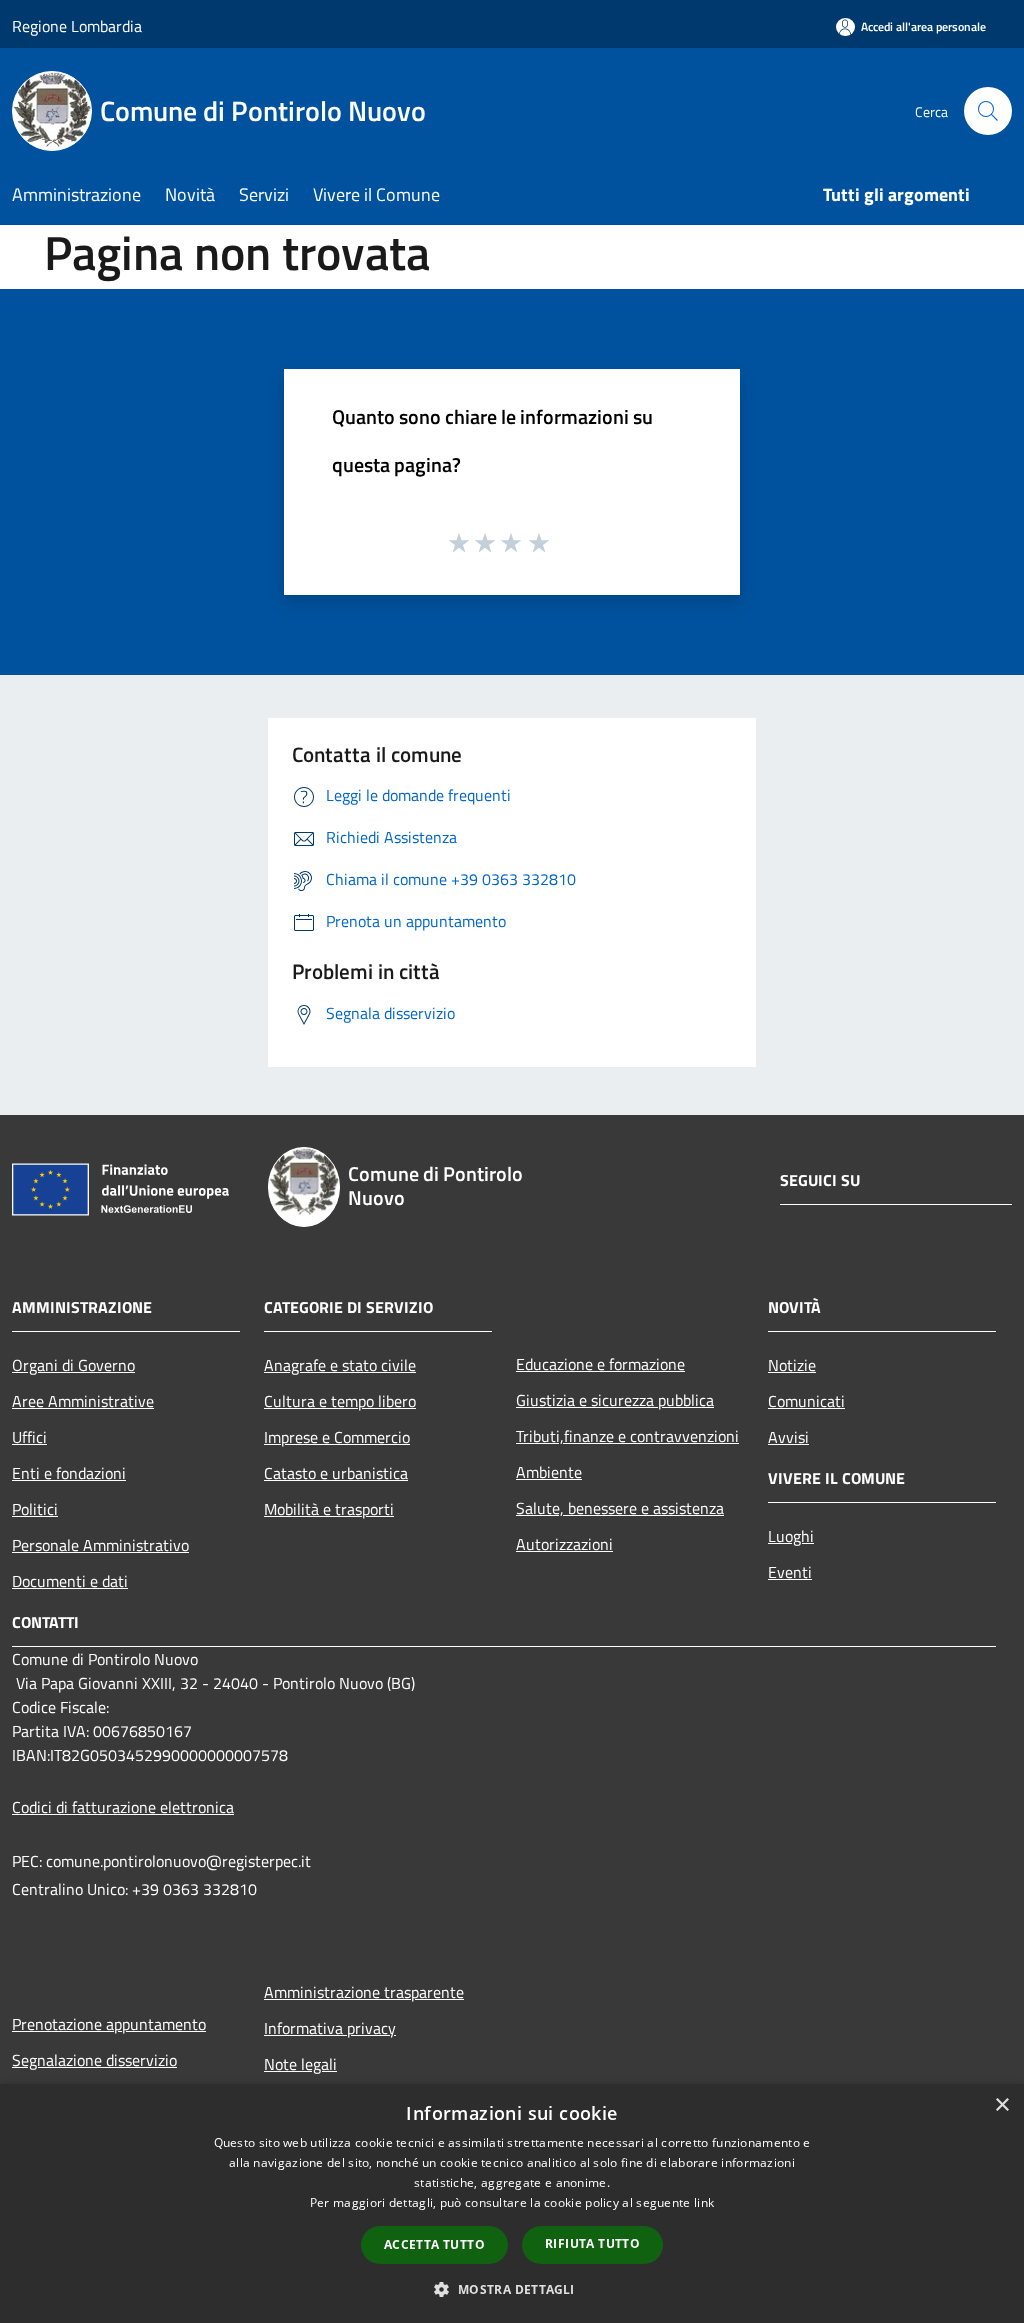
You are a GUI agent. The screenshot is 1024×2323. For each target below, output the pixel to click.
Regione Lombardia (77, 26)
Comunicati (806, 1401)
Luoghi (791, 1536)
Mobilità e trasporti (329, 1509)
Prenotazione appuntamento (109, 2024)
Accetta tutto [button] (434, 2244)
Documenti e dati (70, 1581)
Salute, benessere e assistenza (620, 1508)
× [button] (1001, 2105)
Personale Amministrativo (100, 1545)
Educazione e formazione (600, 1364)
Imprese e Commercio (337, 1437)
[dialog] (512, 2203)
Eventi (790, 1572)
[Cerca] (988, 111)
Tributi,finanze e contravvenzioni (627, 1436)
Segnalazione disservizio (94, 2060)
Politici (35, 1509)
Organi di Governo (73, 1365)
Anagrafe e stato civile (340, 1365)
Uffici (29, 1437)
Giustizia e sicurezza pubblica (615, 1400)
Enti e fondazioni (69, 1473)
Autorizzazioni (564, 1544)
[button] (511, 2289)
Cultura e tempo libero (340, 1401)
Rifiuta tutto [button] (592, 2243)
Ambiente (549, 1472)
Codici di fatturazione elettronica (123, 1807)
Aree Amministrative (83, 1401)
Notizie (792, 1365)
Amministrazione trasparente (364, 1992)
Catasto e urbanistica (336, 1473)
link (704, 2202)
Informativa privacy (330, 2028)
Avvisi (788, 1437)
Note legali (300, 2064)
